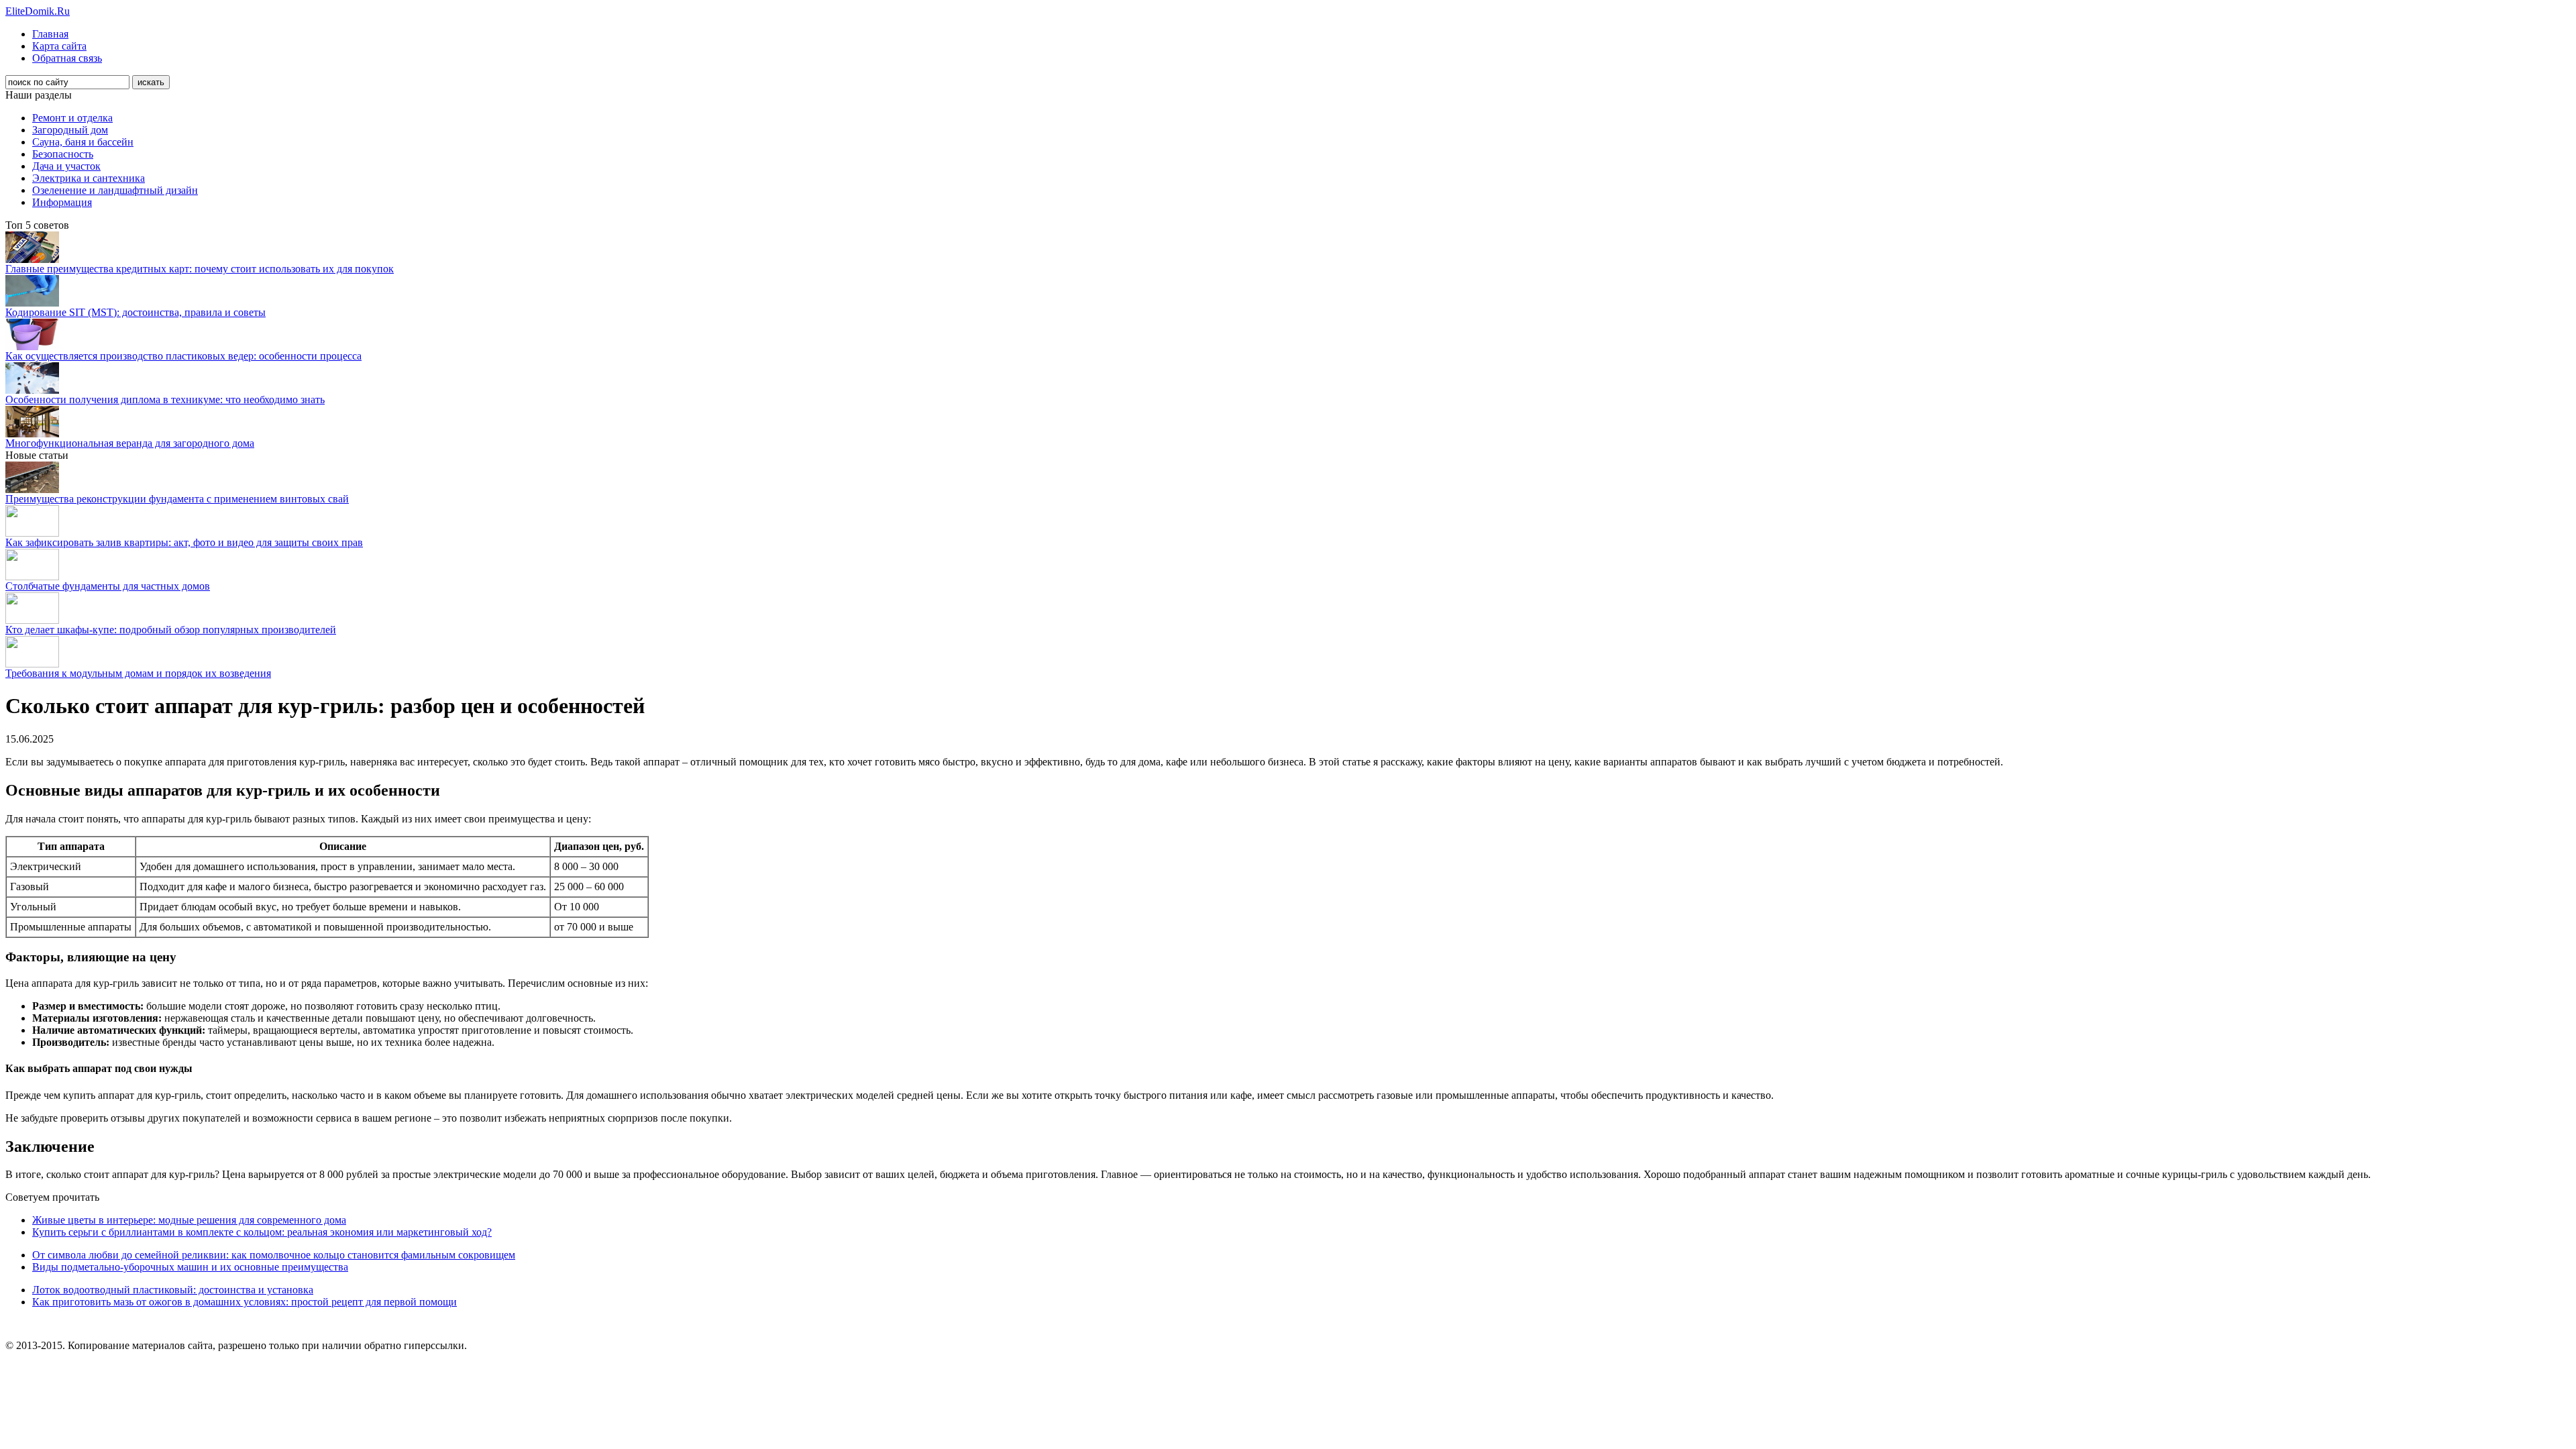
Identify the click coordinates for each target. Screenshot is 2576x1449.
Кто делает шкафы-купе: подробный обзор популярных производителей (171, 630)
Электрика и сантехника (89, 178)
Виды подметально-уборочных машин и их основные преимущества (190, 1267)
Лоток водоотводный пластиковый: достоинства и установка (173, 1290)
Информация (62, 202)
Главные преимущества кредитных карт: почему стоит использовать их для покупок (200, 269)
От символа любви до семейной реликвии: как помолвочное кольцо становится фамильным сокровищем (274, 1255)
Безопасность (63, 154)
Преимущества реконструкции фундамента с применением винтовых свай (177, 499)
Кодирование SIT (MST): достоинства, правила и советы (136, 312)
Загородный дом (70, 130)
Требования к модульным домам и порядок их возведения (138, 673)
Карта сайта (59, 46)
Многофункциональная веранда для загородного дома (130, 443)
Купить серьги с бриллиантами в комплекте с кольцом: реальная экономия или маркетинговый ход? (262, 1232)
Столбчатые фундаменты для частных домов (108, 586)
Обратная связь (67, 58)
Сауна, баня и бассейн (83, 142)
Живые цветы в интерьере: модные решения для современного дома (189, 1220)
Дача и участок (66, 166)
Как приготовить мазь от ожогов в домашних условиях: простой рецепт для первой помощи (245, 1302)
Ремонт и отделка (72, 118)
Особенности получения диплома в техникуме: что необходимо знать (165, 399)
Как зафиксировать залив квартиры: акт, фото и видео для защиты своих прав (184, 542)
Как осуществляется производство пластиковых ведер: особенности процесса (183, 356)
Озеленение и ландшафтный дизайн (115, 190)
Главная (50, 34)
